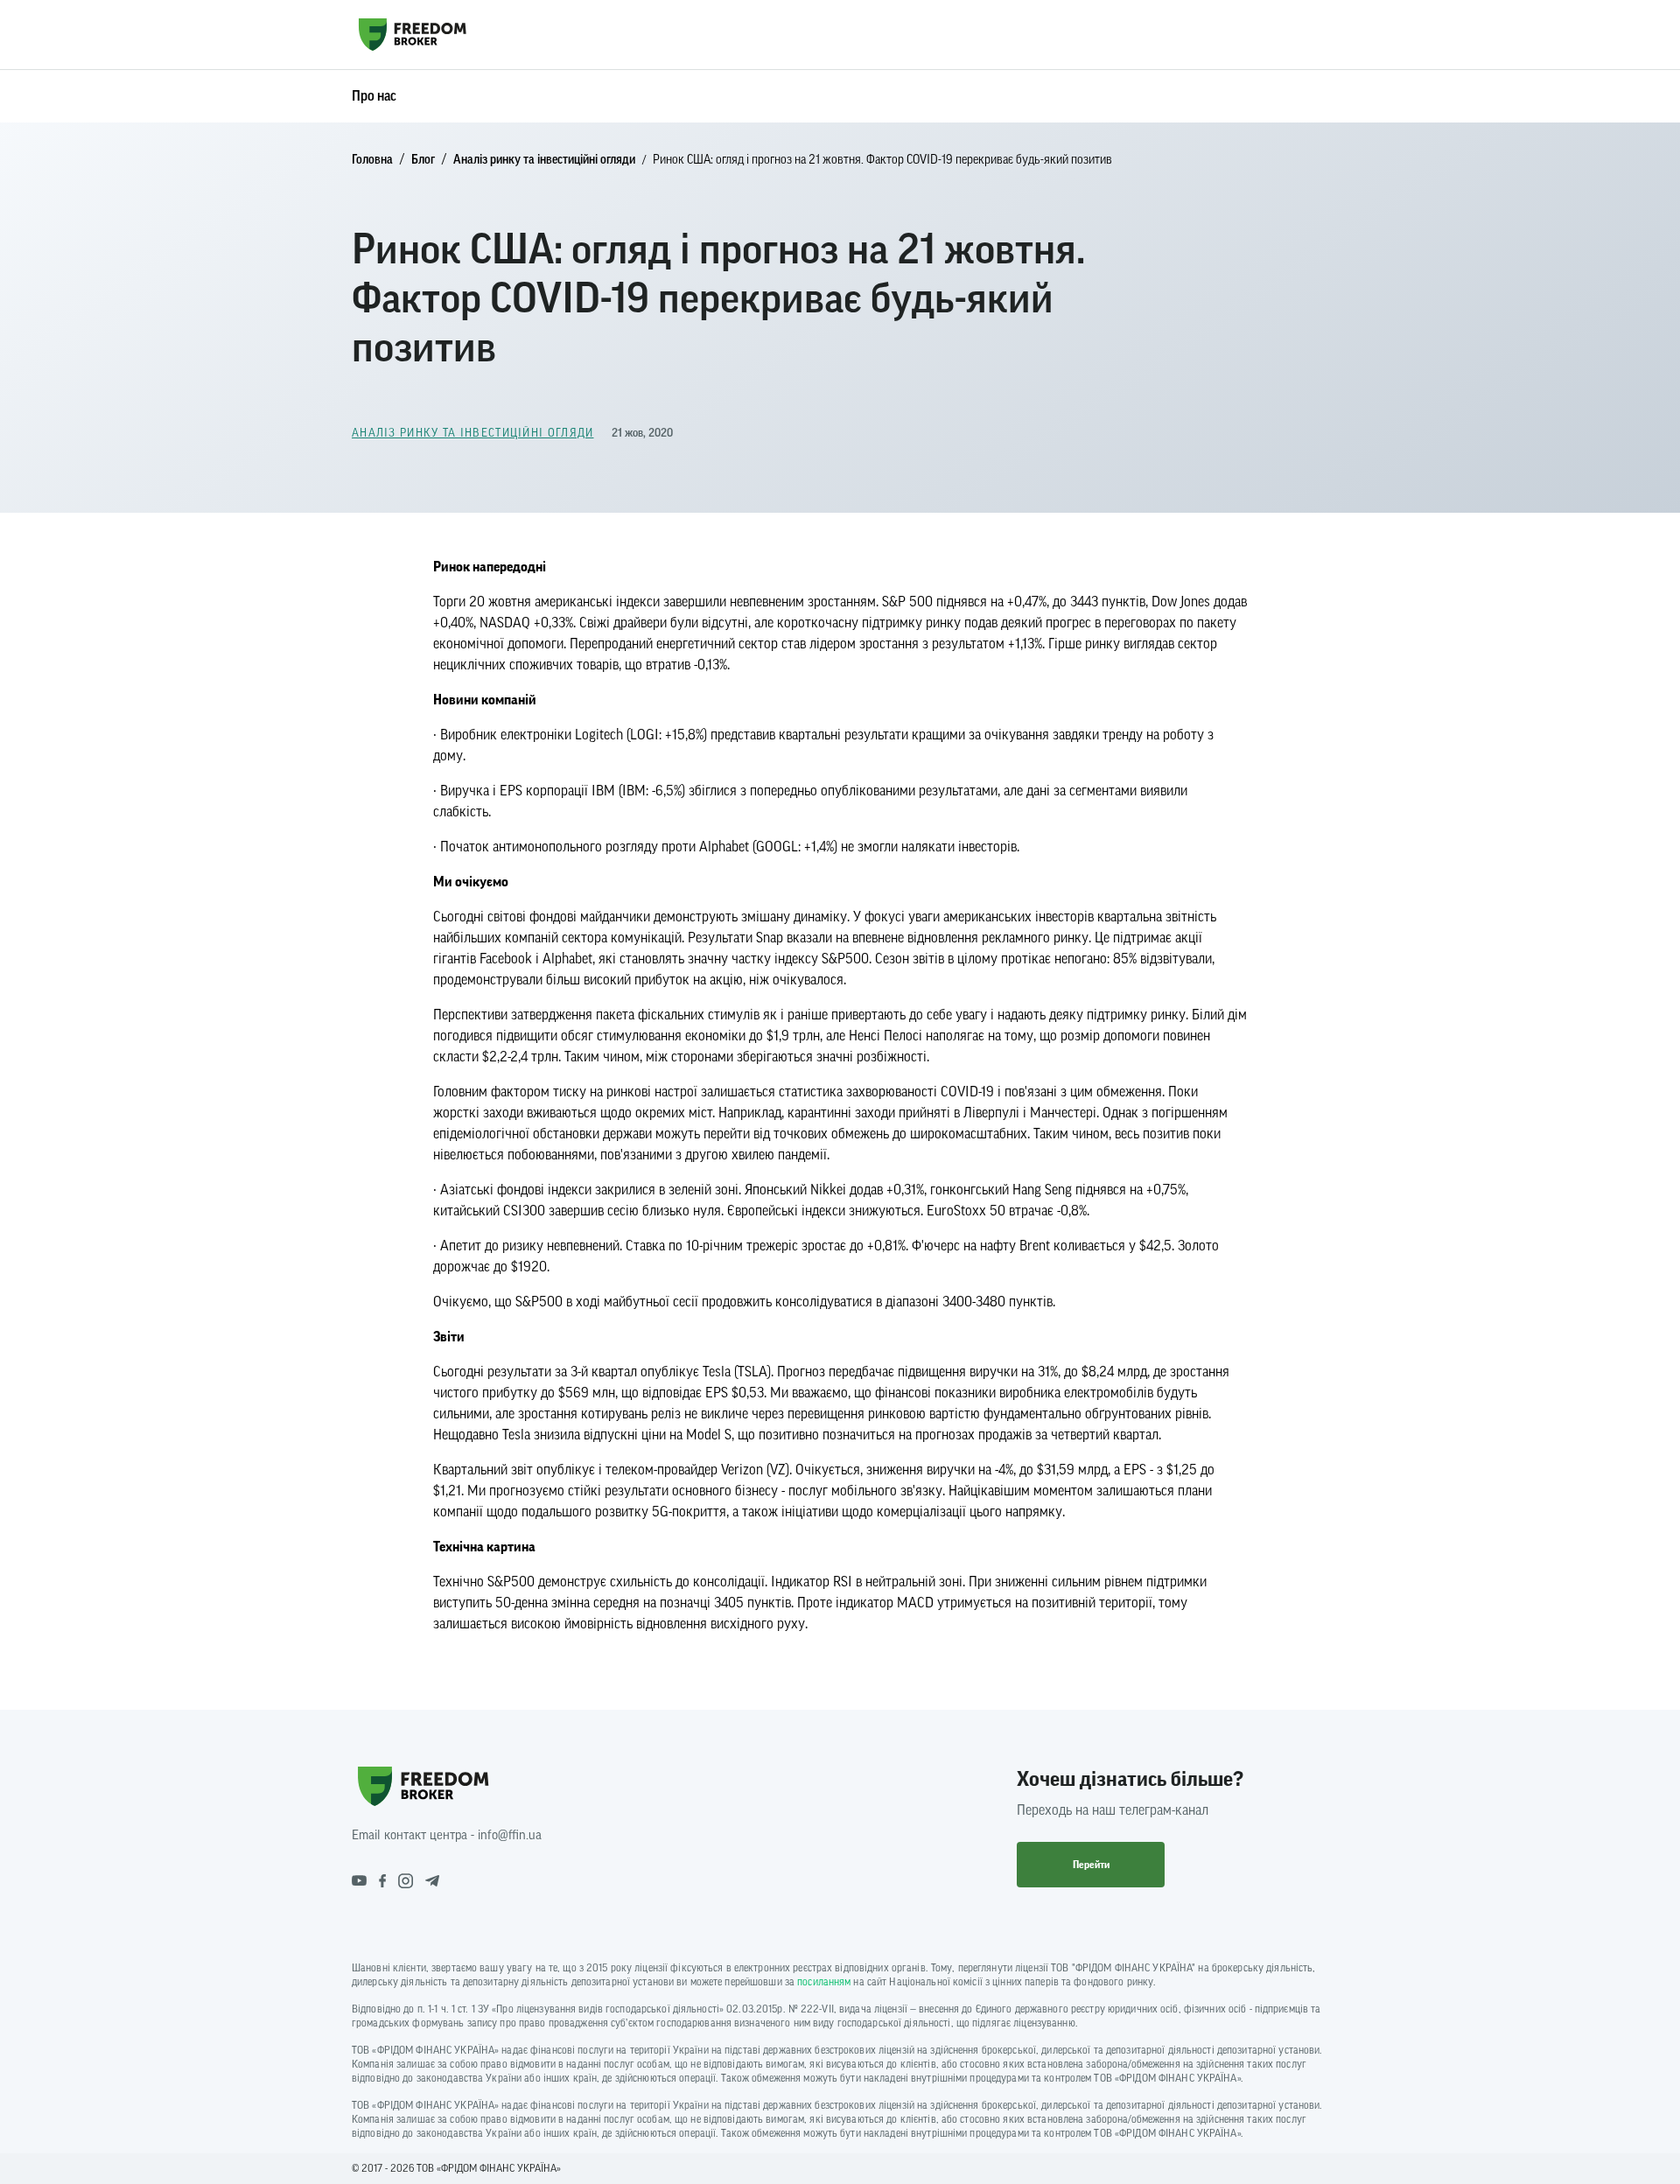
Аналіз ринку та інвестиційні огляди (544, 160)
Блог (423, 160)
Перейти (1091, 1865)
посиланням (824, 1982)
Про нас (374, 96)
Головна (372, 160)
